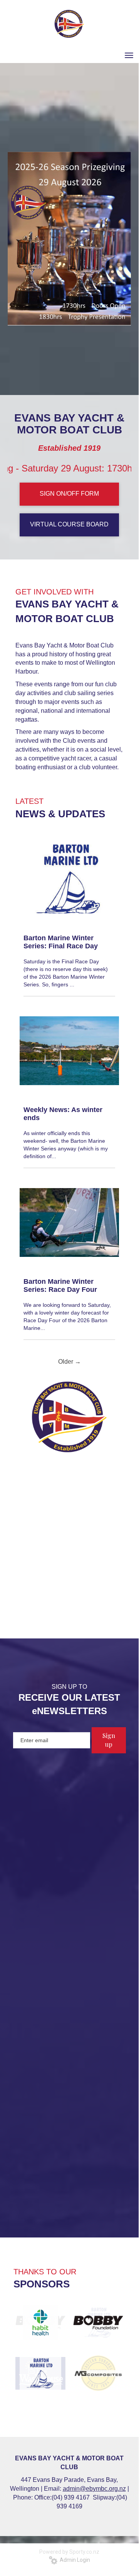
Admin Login (74, 2560)
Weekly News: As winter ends (63, 1114)
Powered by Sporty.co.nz (69, 2552)
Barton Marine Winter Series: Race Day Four (60, 1286)
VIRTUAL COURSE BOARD (69, 524)
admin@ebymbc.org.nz (94, 2489)
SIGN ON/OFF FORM (69, 494)
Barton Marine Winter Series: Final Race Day (61, 942)
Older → (69, 1362)
